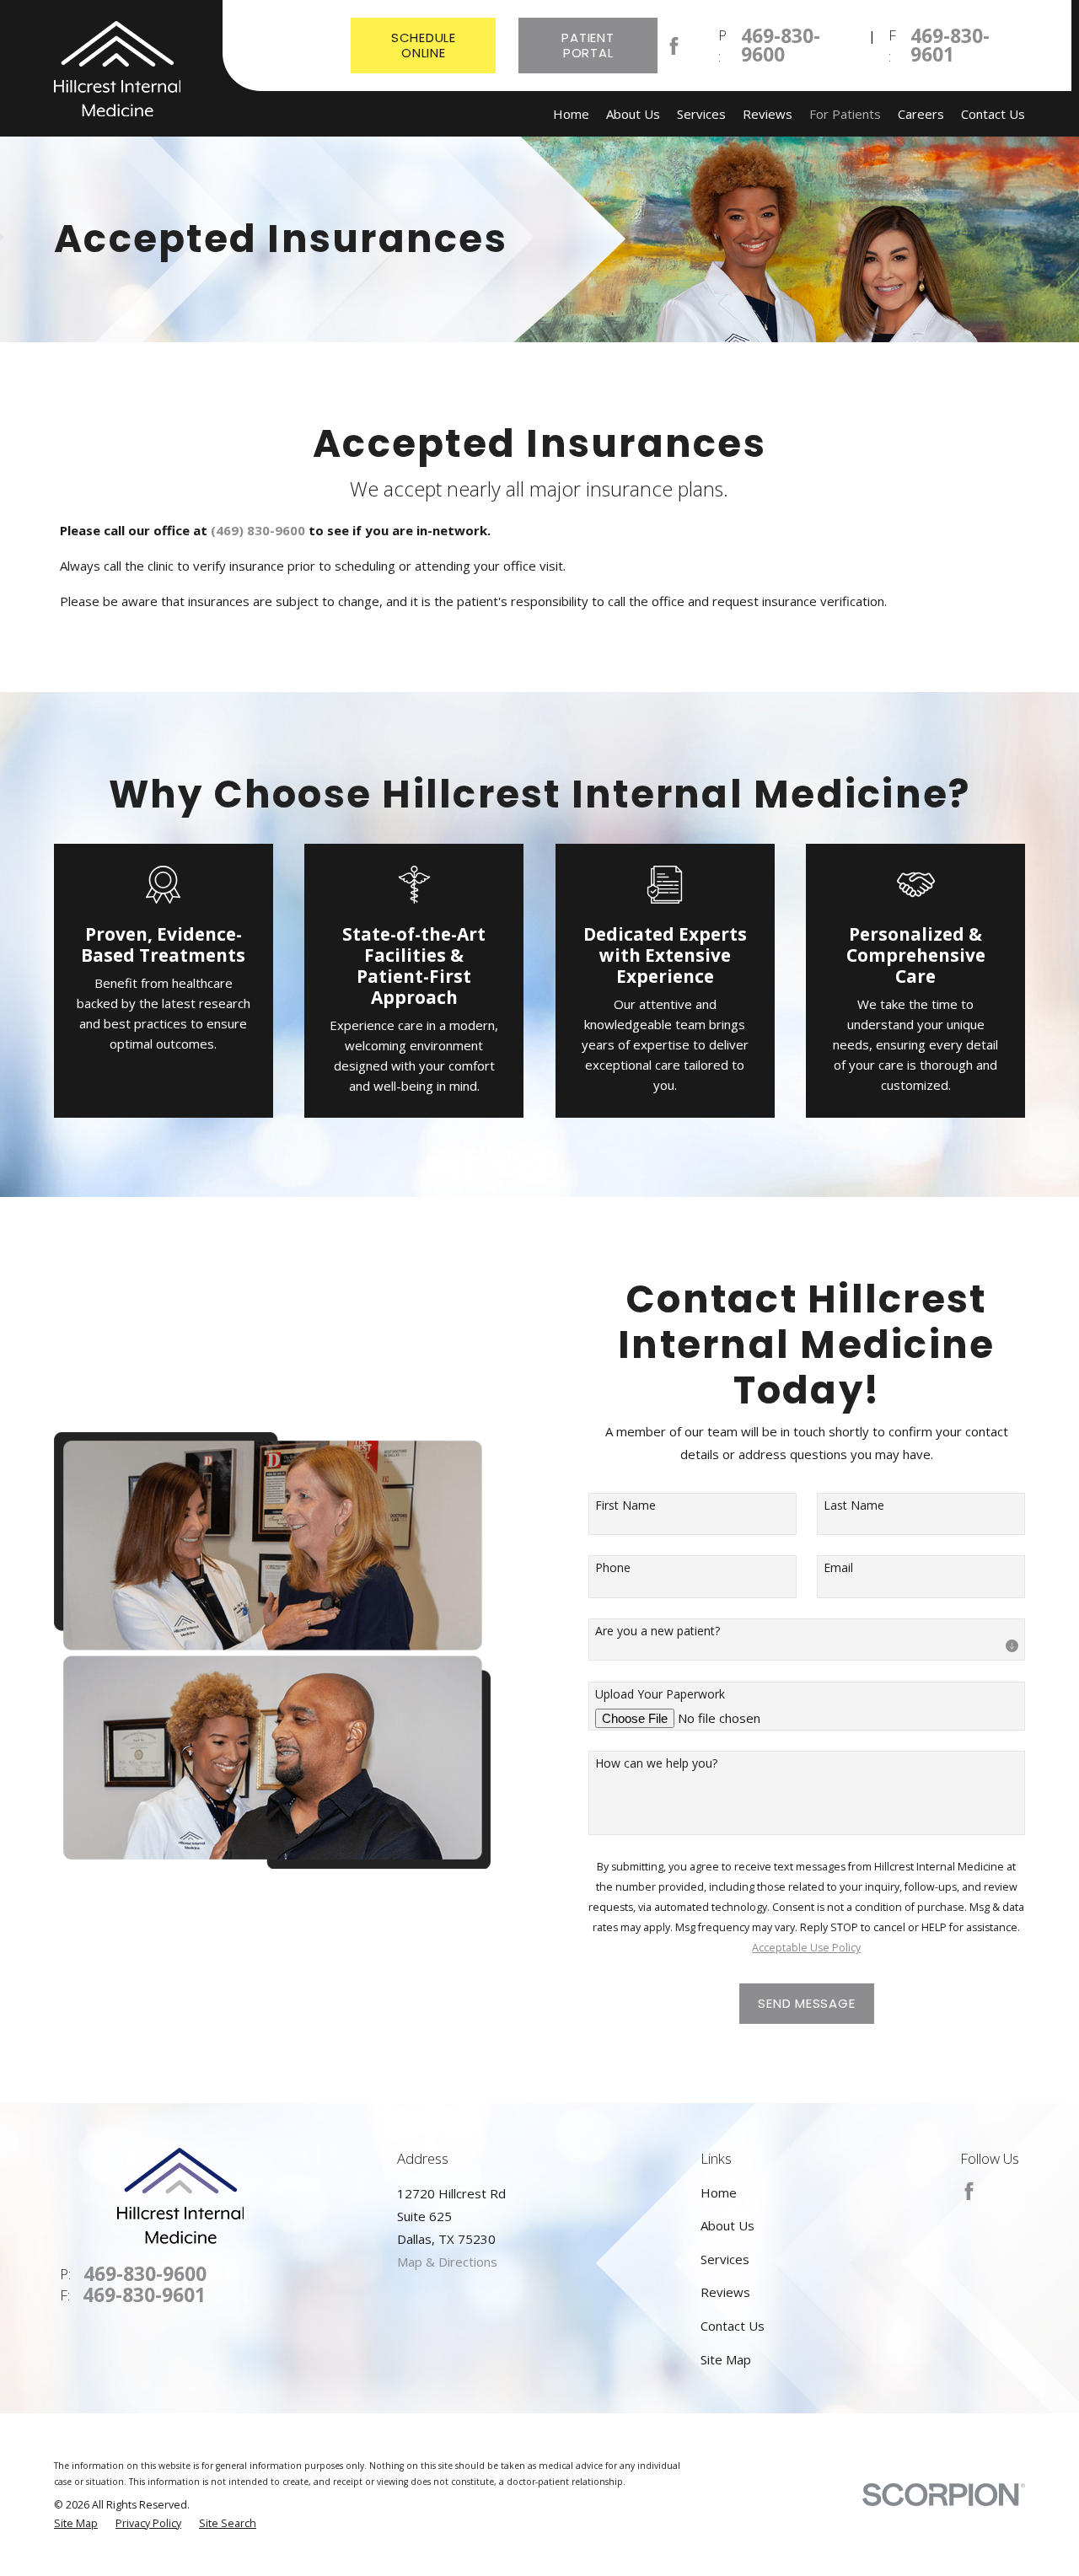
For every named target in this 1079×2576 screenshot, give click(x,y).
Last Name (854, 1506)
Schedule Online (424, 45)
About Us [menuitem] (633, 114)
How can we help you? (656, 1764)
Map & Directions (447, 2262)
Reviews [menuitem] (768, 114)
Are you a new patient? (658, 1631)
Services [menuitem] (701, 114)
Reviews (725, 2292)
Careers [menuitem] (921, 114)
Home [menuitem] (571, 114)
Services (725, 2259)
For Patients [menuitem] (845, 114)
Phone (613, 1568)
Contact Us (733, 2326)
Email (838, 1568)
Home (719, 2192)
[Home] (117, 69)
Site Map (726, 2359)
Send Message (806, 2003)
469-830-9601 (950, 46)
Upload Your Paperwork (660, 1695)
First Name (625, 1506)
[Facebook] (674, 46)
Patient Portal (588, 45)
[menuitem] (76, 2524)
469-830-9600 (781, 46)
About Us (727, 2225)
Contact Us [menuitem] (993, 114)
